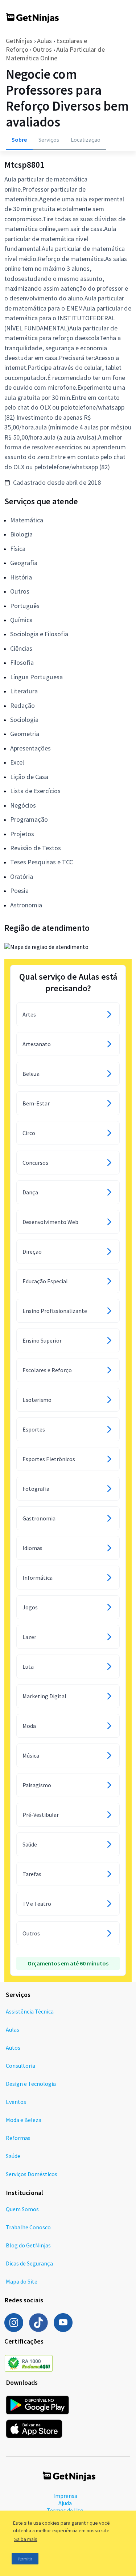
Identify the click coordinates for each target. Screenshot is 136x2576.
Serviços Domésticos (32, 2174)
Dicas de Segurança (29, 2263)
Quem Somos (22, 2209)
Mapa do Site (22, 2281)
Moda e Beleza (24, 2120)
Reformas (18, 2138)
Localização (86, 140)
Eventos (16, 2102)
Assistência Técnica (30, 2011)
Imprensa (65, 2496)
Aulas (44, 41)
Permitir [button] (25, 2559)
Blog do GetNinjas (28, 2245)
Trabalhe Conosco (28, 2227)
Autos (13, 2047)
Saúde (13, 2156)
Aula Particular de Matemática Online (55, 54)
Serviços (49, 140)
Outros (42, 49)
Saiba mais (26, 2539)
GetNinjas (19, 41)
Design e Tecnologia (31, 2084)
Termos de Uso (65, 2510)
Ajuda (65, 2503)
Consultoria (20, 2066)
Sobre (19, 140)
